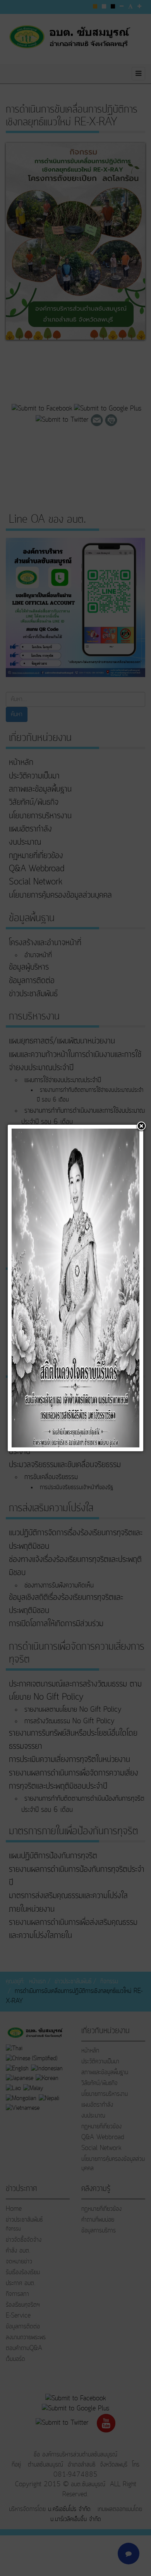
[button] (141, 1127)
